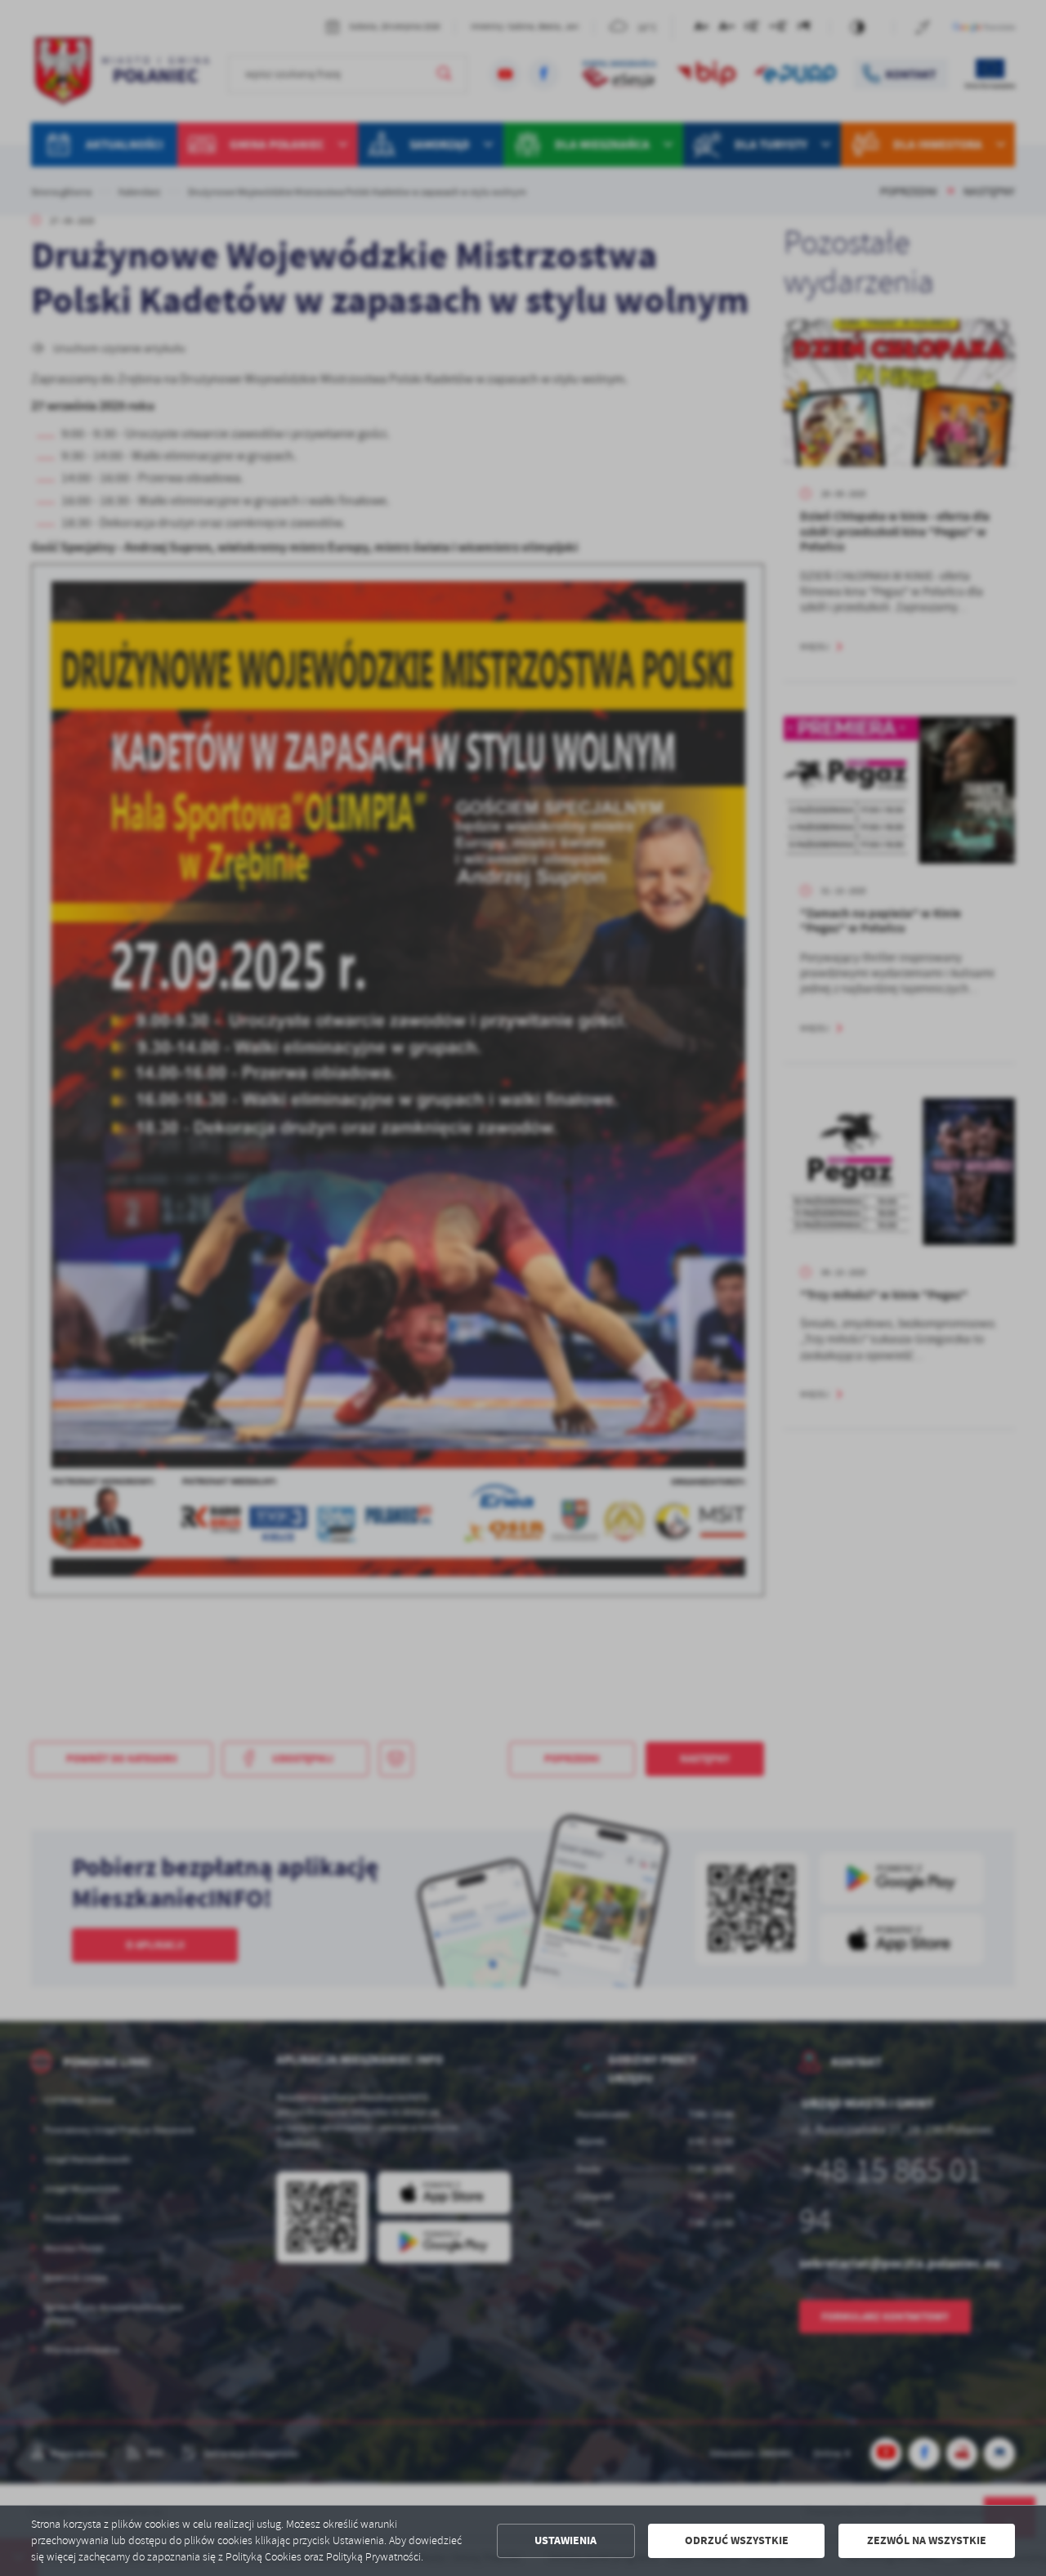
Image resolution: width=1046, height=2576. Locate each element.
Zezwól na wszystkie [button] (927, 2540)
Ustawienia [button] (565, 2540)
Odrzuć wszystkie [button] (737, 2540)
